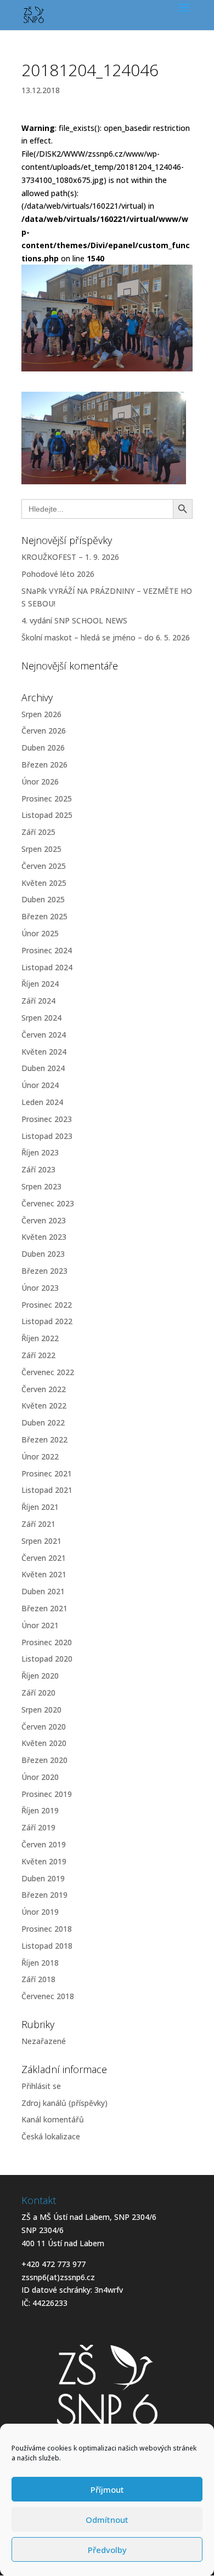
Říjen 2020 (40, 1676)
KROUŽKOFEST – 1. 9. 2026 (70, 557)
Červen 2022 (44, 1389)
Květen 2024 (44, 1052)
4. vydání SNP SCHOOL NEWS (74, 620)
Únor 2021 (40, 1625)
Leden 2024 (42, 1102)
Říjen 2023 (40, 1152)
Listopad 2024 (47, 967)
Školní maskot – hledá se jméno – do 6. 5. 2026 (106, 637)
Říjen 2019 (40, 1810)
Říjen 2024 (40, 984)
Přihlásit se (41, 2086)
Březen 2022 (44, 1439)
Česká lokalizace (51, 2136)
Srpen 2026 (41, 714)
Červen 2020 (44, 1727)
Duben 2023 (43, 1254)
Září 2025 (38, 832)
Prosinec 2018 (47, 1929)
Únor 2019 (40, 1912)
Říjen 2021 (40, 1507)
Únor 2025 (40, 933)
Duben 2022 (43, 1422)
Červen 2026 (44, 731)
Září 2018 (38, 1979)
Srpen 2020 (41, 1710)
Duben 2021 (43, 1591)
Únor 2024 (40, 1085)
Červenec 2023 (48, 1203)
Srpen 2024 (41, 1018)
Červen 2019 (44, 1844)
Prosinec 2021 (47, 1473)
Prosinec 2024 (47, 950)
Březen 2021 (44, 1608)
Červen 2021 (44, 1558)
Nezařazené (44, 2041)
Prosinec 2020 (47, 1642)
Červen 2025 (44, 866)
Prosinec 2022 (47, 1305)
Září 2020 (38, 1693)
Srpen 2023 (41, 1186)
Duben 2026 (43, 748)
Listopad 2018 (47, 1946)
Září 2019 (38, 1827)
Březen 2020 (44, 1760)
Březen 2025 (44, 916)
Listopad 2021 (47, 1490)
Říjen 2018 (40, 1963)
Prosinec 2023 (47, 1119)
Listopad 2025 (47, 815)
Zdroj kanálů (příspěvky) (64, 2103)
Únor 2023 (40, 1288)
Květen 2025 (44, 883)
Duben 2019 (43, 1878)
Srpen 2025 (41, 849)
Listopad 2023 (47, 1136)
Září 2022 (38, 1355)
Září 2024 (38, 1001)
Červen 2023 (44, 1220)
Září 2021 (38, 1524)
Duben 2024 (43, 1068)
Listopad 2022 (47, 1321)
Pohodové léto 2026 (58, 574)
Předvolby (107, 2550)
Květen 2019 (44, 1861)
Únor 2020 (40, 1777)
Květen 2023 (44, 1237)
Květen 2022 (44, 1406)
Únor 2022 (40, 1456)
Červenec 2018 (48, 1996)
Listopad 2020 (47, 1659)
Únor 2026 (40, 782)
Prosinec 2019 (47, 1794)
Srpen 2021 (41, 1541)
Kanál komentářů (53, 2119)
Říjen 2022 (40, 1338)
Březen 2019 (44, 1895)
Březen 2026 (44, 765)
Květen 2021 (44, 1574)
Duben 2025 (43, 899)
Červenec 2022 (48, 1372)
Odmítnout (107, 2520)
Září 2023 (38, 1169)
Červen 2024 (44, 1035)
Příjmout (107, 2489)
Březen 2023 (44, 1271)
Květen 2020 (44, 1743)
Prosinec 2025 (47, 798)
